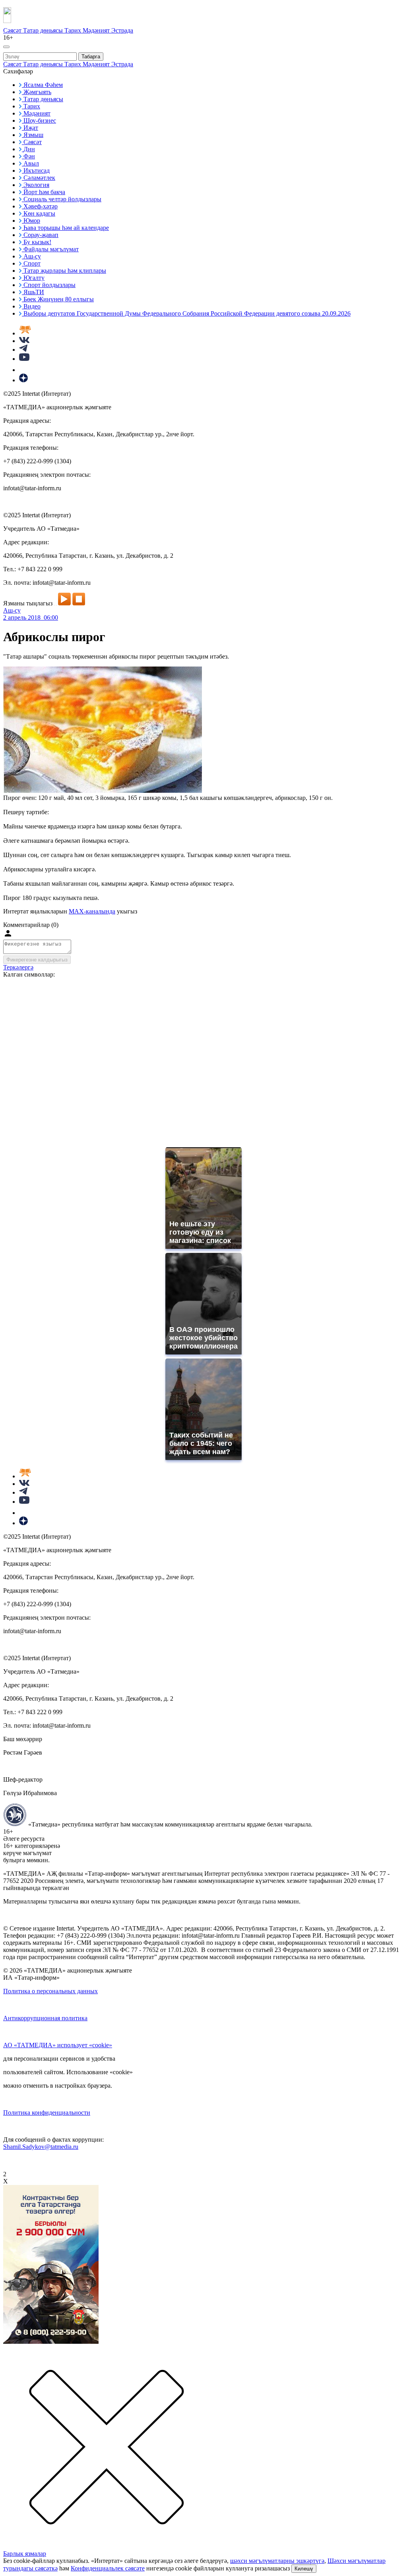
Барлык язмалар (25, 2554)
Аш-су (12, 610)
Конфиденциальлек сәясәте (108, 2568)
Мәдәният (97, 30)
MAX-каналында (92, 911)
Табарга (91, 57)
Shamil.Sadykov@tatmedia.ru (41, 2147)
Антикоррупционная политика (45, 2018)
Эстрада (122, 30)
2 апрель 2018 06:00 (31, 618)
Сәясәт (13, 30)
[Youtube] (24, 359)
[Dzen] (23, 380)
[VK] (24, 341)
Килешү (304, 2569)
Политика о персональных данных (50, 1991)
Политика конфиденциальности (47, 2113)
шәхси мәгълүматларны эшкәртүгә (277, 2561)
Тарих (74, 30)
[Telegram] (23, 350)
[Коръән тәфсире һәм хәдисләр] (25, 333)
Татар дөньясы (44, 30)
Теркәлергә (18, 967)
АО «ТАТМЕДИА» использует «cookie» (58, 2045)
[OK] (24, 370)
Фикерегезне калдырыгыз (37, 960)
